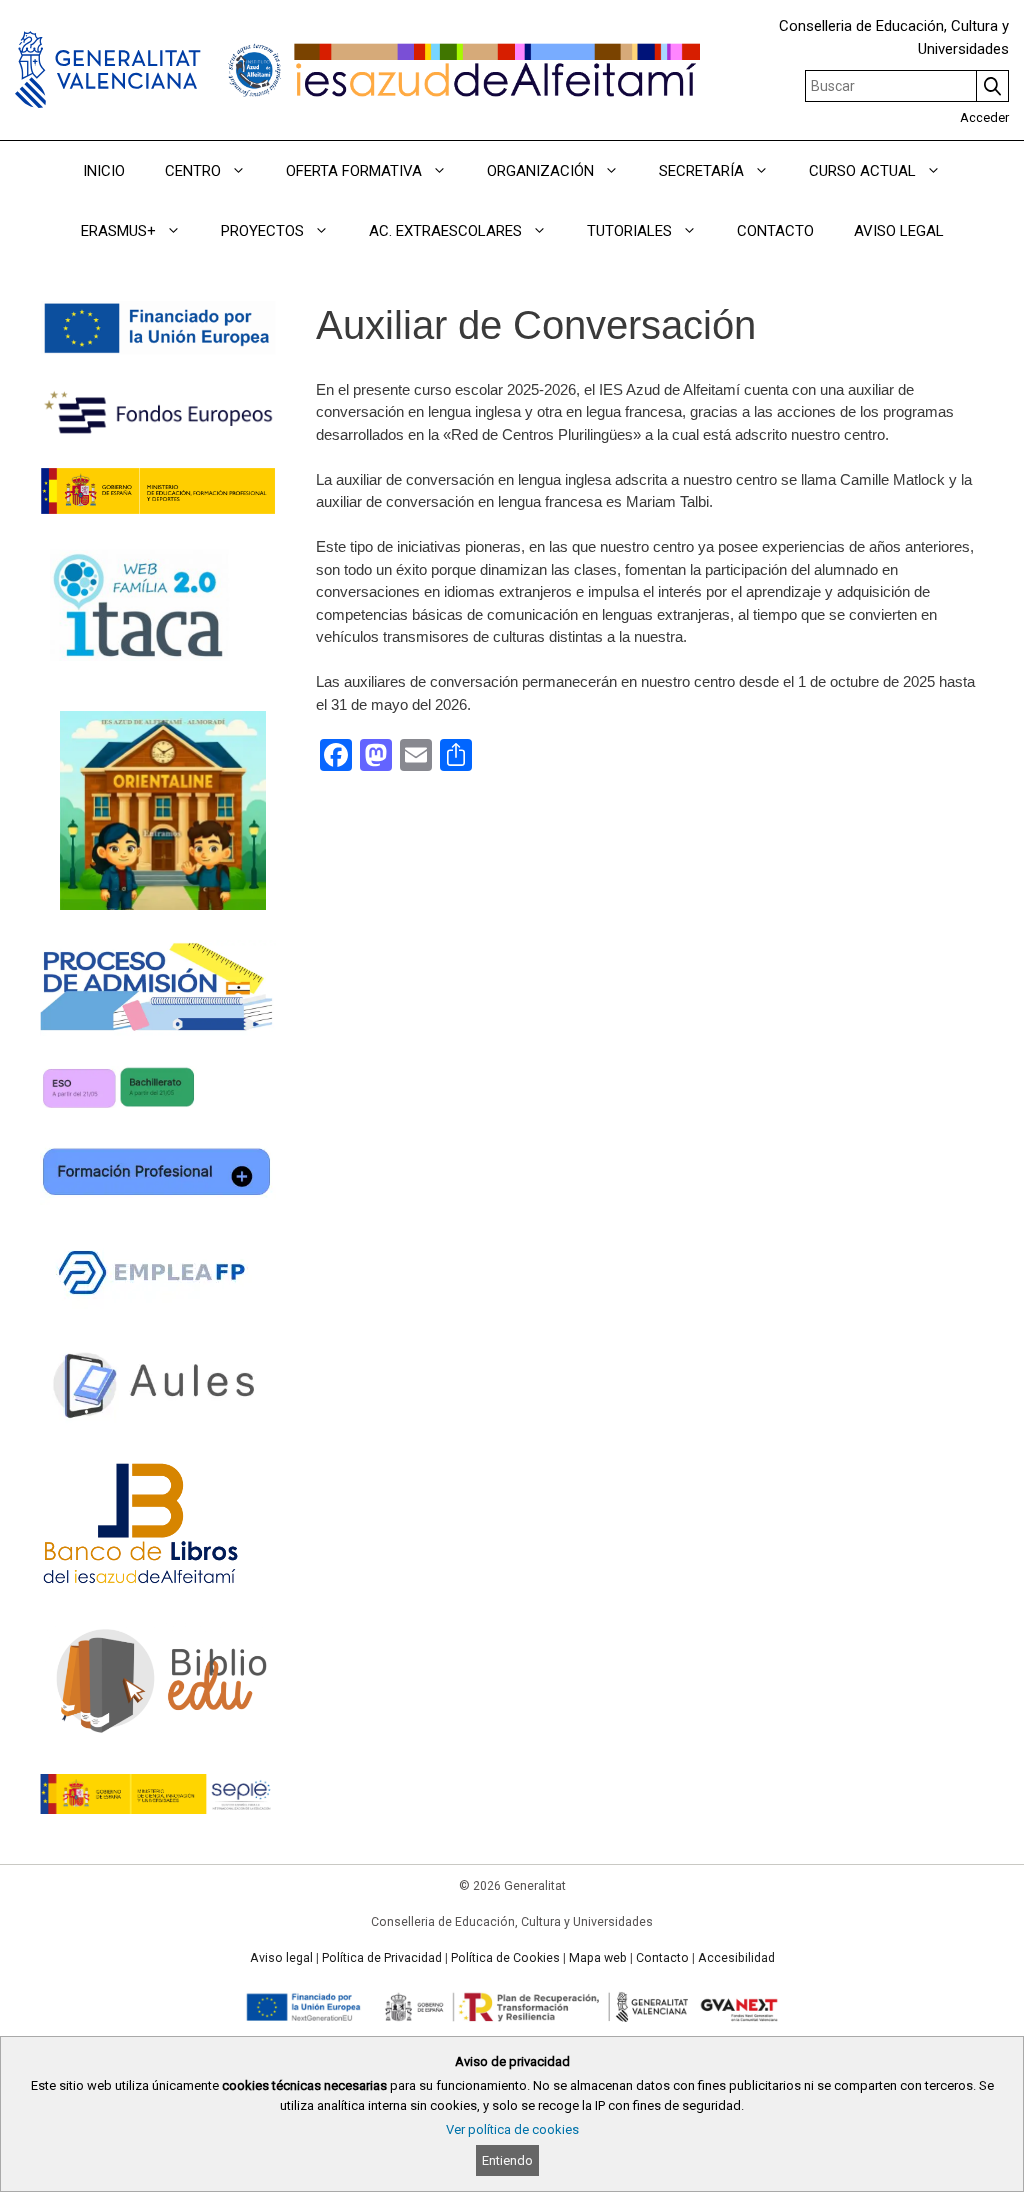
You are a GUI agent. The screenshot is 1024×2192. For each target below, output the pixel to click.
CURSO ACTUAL (862, 171)
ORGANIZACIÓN (540, 171)
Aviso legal (281, 1958)
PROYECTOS (262, 231)
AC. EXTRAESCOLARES (445, 231)
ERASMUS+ (118, 231)
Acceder (984, 117)
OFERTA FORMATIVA (354, 171)
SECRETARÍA (701, 171)
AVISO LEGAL (899, 231)
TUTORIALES (629, 231)
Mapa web (598, 1958)
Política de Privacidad (382, 1958)
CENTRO (193, 171)
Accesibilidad (736, 1958)
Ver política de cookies (512, 2129)
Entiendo (507, 2160)
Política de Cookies (505, 1958)
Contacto (662, 1958)
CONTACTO (775, 231)
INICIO (104, 171)
